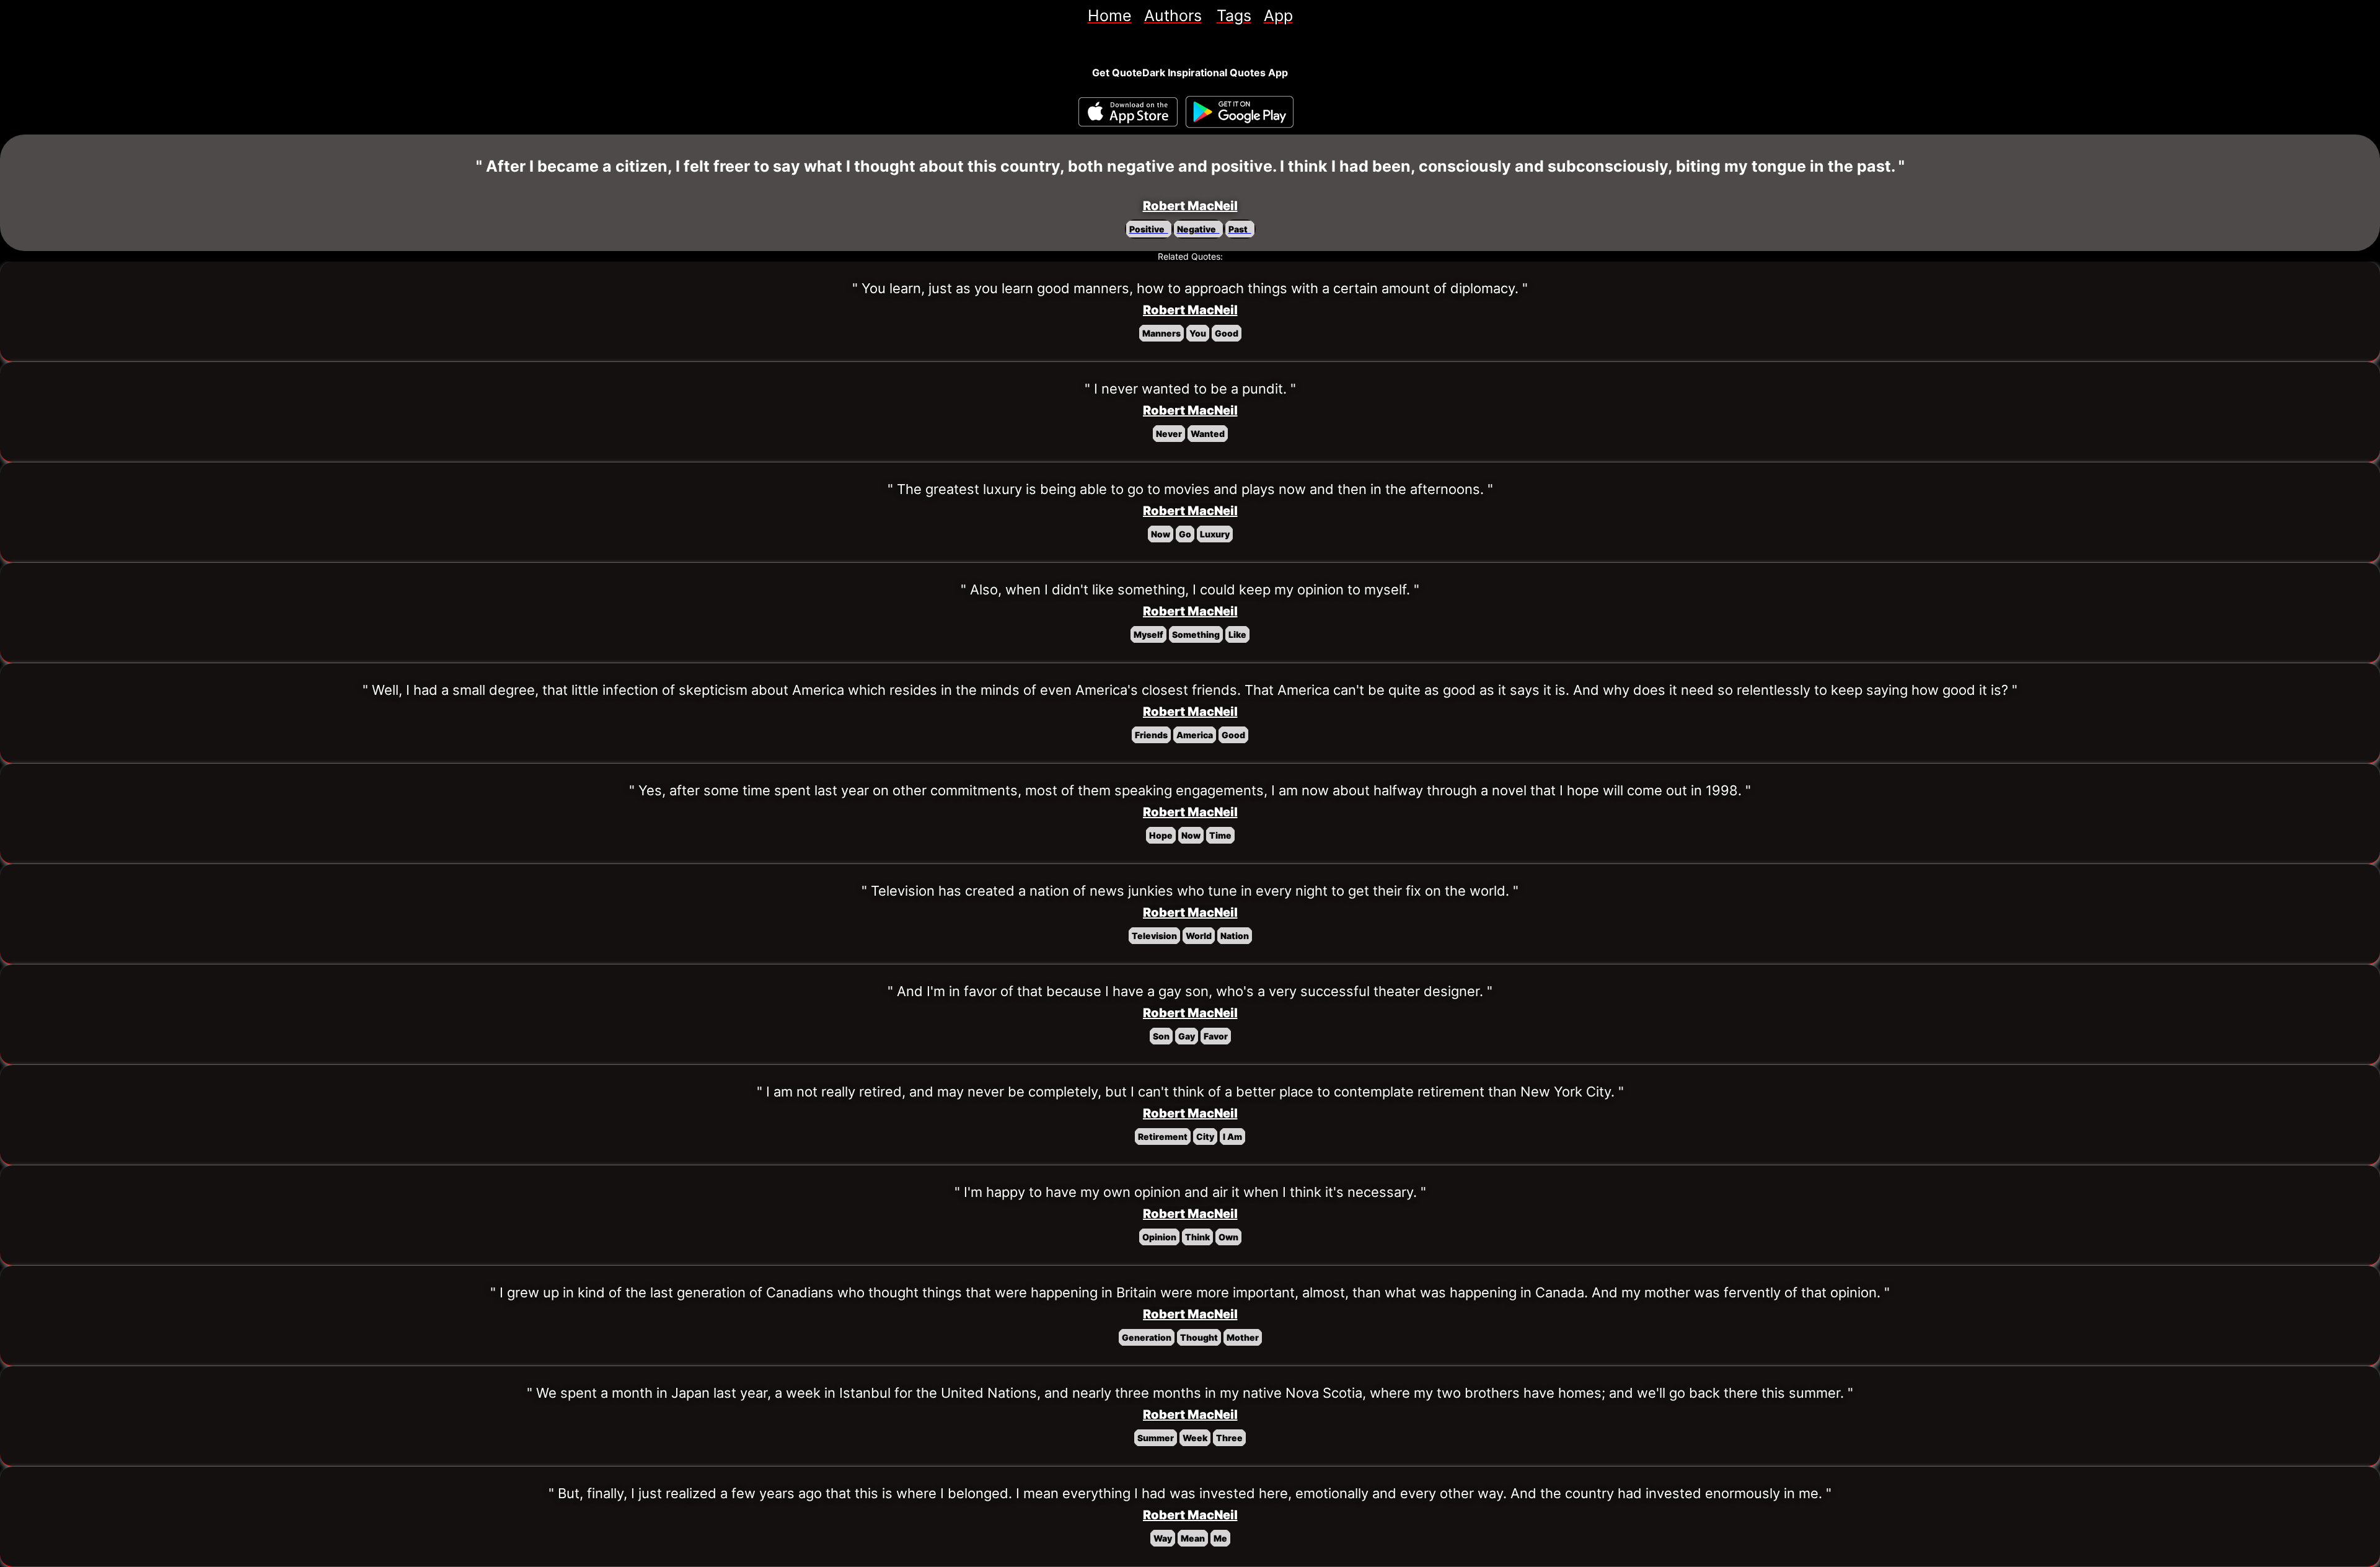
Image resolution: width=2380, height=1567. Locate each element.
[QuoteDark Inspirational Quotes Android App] (1240, 112)
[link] (1110, 15)
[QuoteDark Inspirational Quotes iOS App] (1128, 112)
